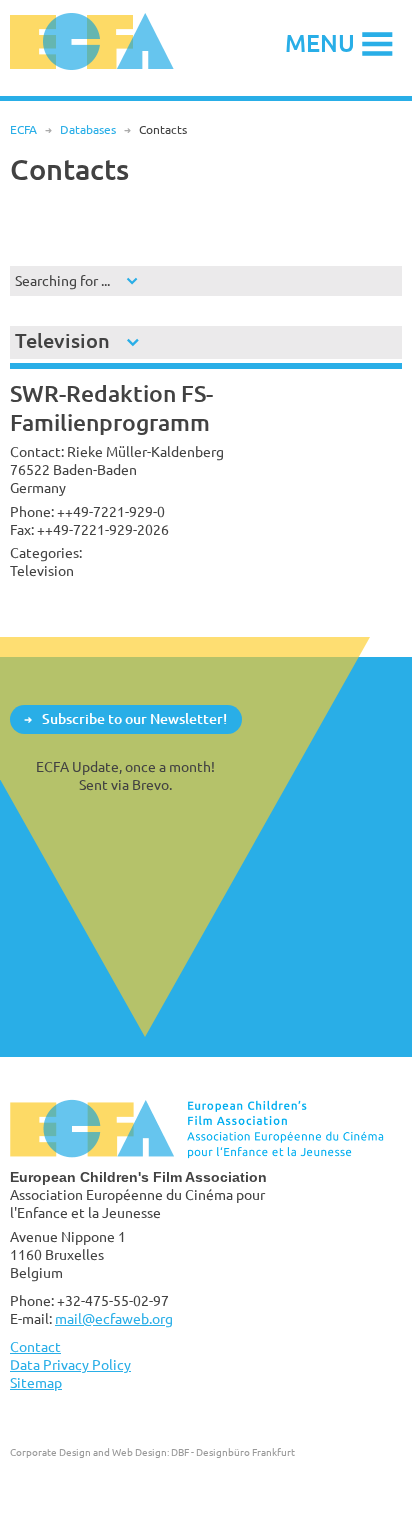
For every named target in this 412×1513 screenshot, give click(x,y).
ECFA (23, 129)
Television (62, 340)
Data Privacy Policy (70, 1364)
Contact (35, 1346)
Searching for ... (62, 280)
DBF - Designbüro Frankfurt (233, 1452)
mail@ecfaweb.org (114, 1318)
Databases (88, 129)
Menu (320, 42)
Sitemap (36, 1382)
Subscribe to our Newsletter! (134, 718)
